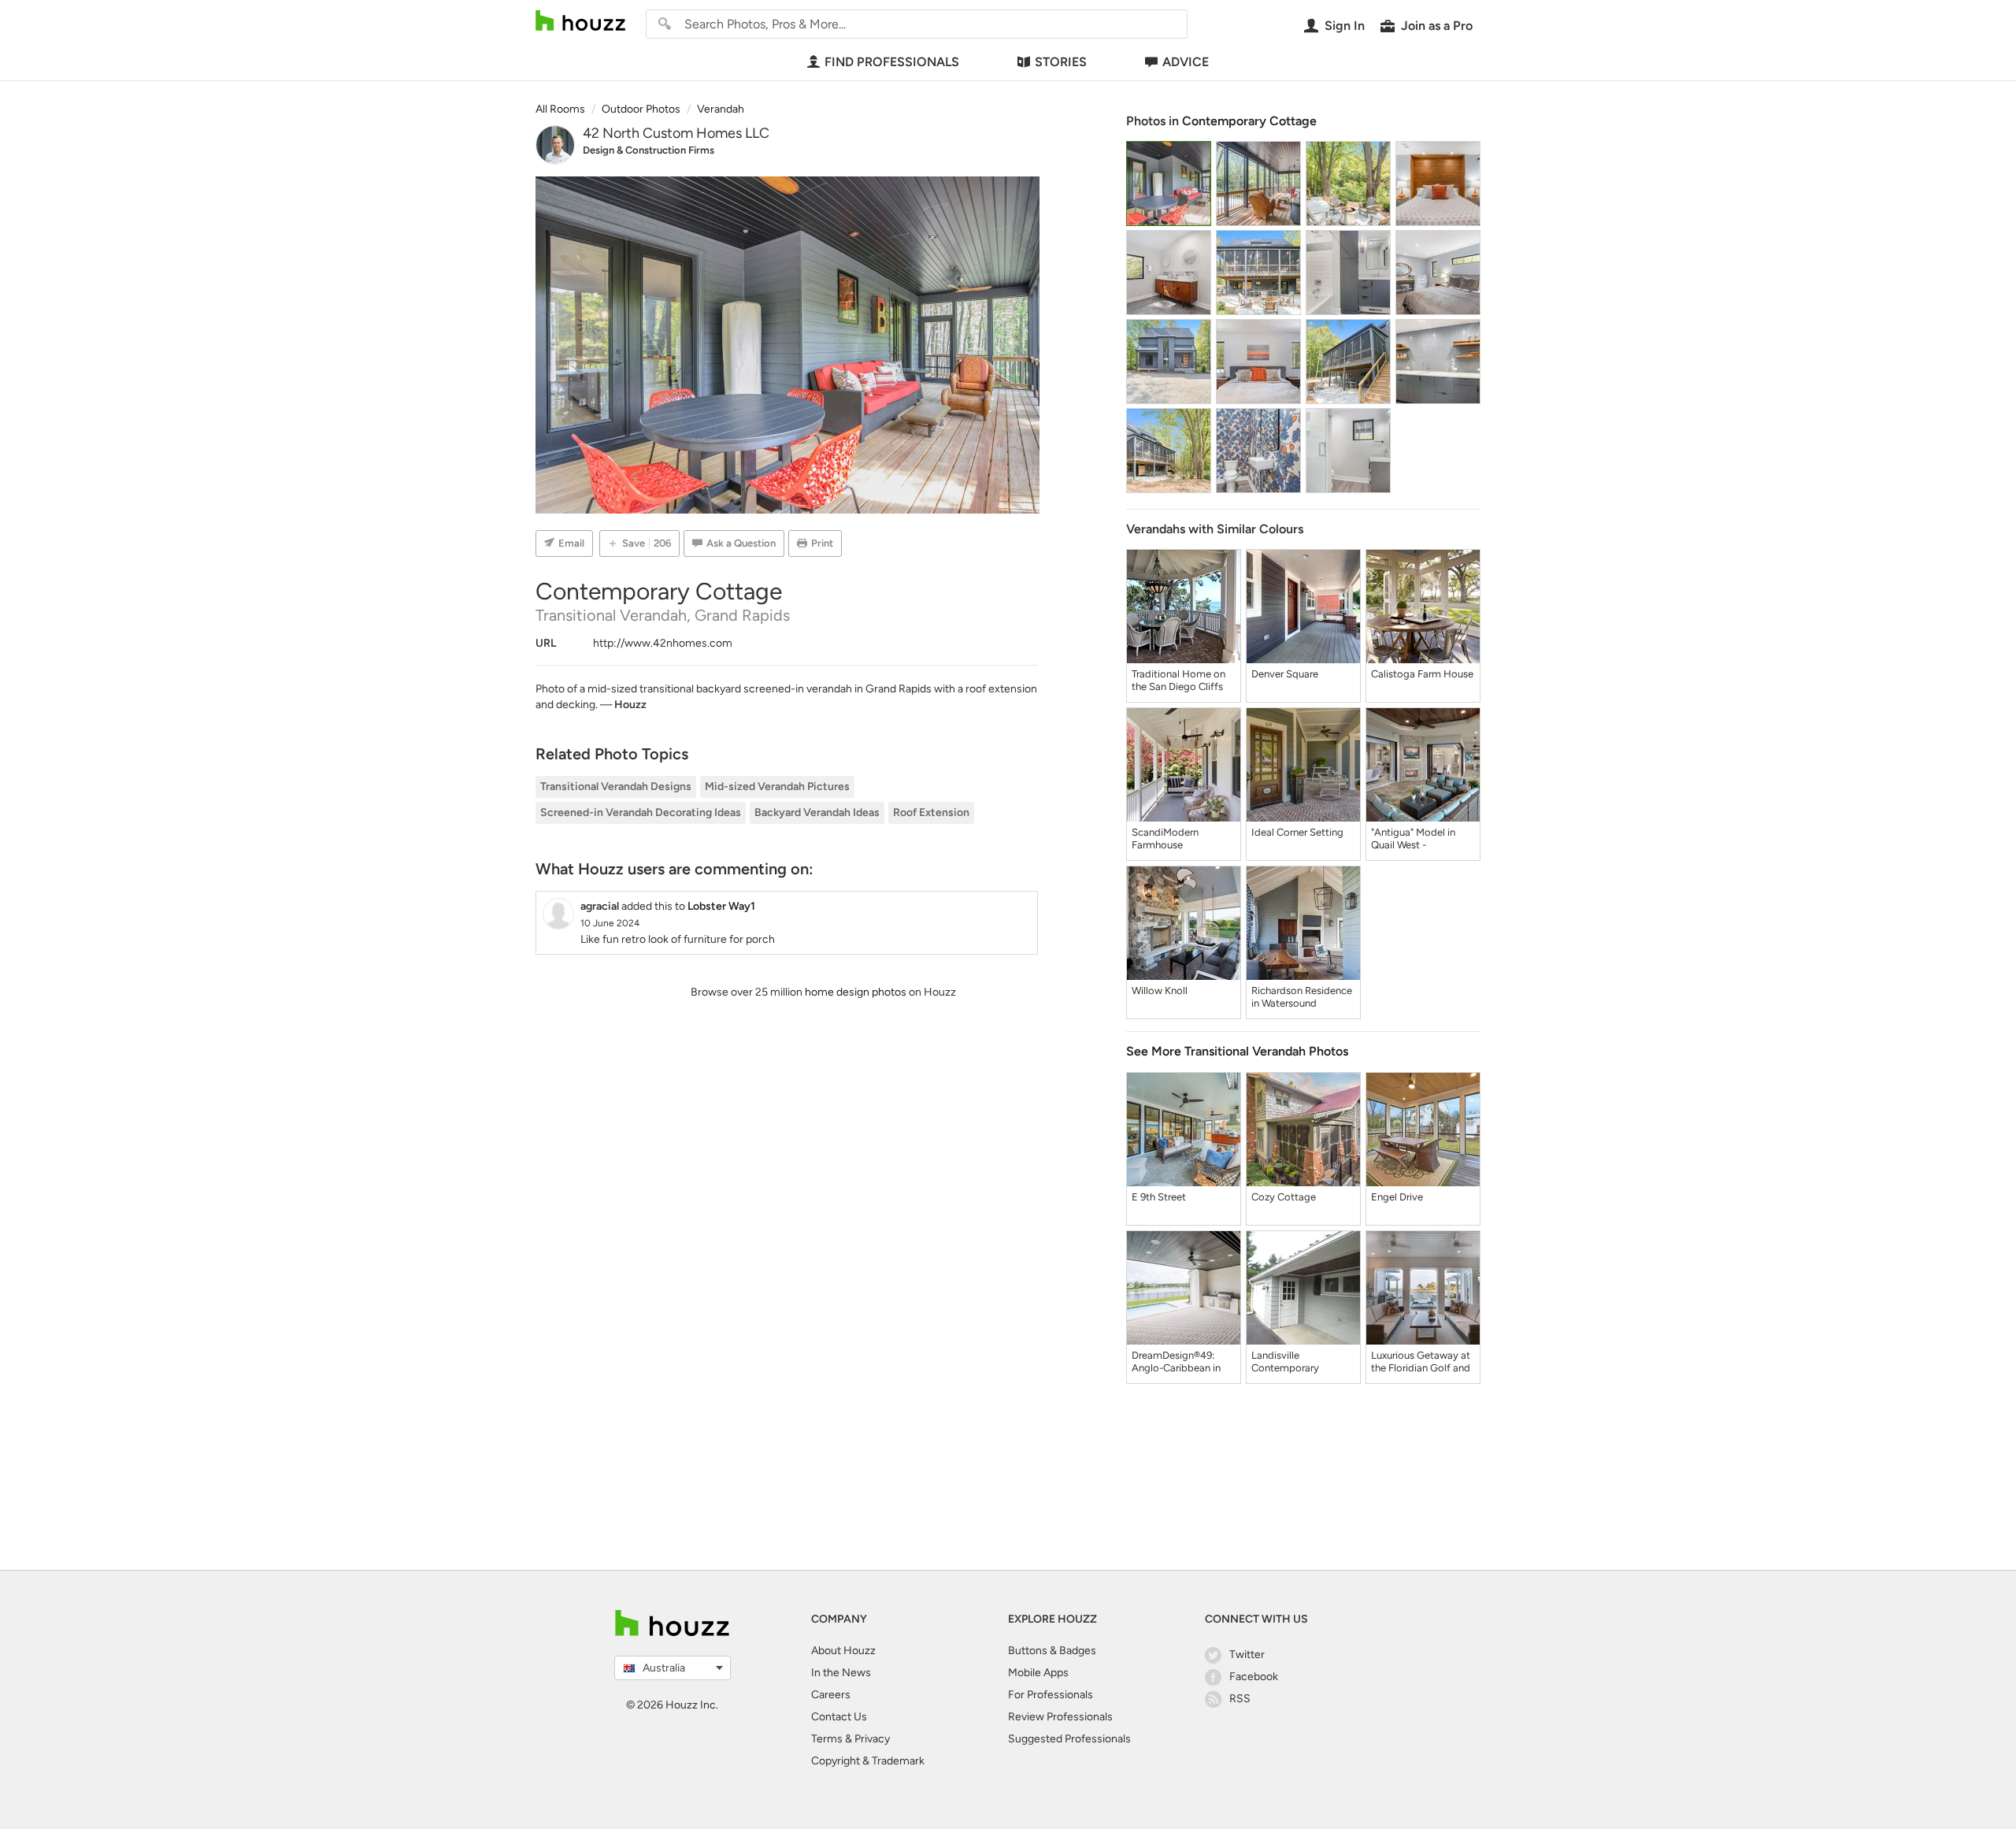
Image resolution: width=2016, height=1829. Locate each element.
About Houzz (843, 1651)
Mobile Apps (1038, 1673)
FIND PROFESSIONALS (892, 62)
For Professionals (1051, 1695)
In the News (841, 1673)
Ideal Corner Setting (1297, 832)
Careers (831, 1695)
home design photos (856, 992)
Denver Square (1285, 674)
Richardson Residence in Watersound (1302, 997)
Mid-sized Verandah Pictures (777, 787)
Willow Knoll (1160, 991)
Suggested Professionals (1069, 1739)
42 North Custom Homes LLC (676, 133)
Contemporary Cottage (1249, 121)
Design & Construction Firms (649, 150)
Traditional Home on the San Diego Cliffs (1178, 680)
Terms (827, 1739)
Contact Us (839, 1717)
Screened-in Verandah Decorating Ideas (641, 812)
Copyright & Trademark (868, 1761)
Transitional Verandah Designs (616, 787)
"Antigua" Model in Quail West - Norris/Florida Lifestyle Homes (1413, 839)
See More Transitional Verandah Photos (1237, 1051)
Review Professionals (1060, 1717)
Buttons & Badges (1052, 1651)
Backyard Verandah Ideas (817, 812)
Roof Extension (931, 812)
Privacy (872, 1739)
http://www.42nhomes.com (663, 643)
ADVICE (1186, 62)
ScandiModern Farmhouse (1165, 838)
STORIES (1061, 62)
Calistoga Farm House (1422, 674)
